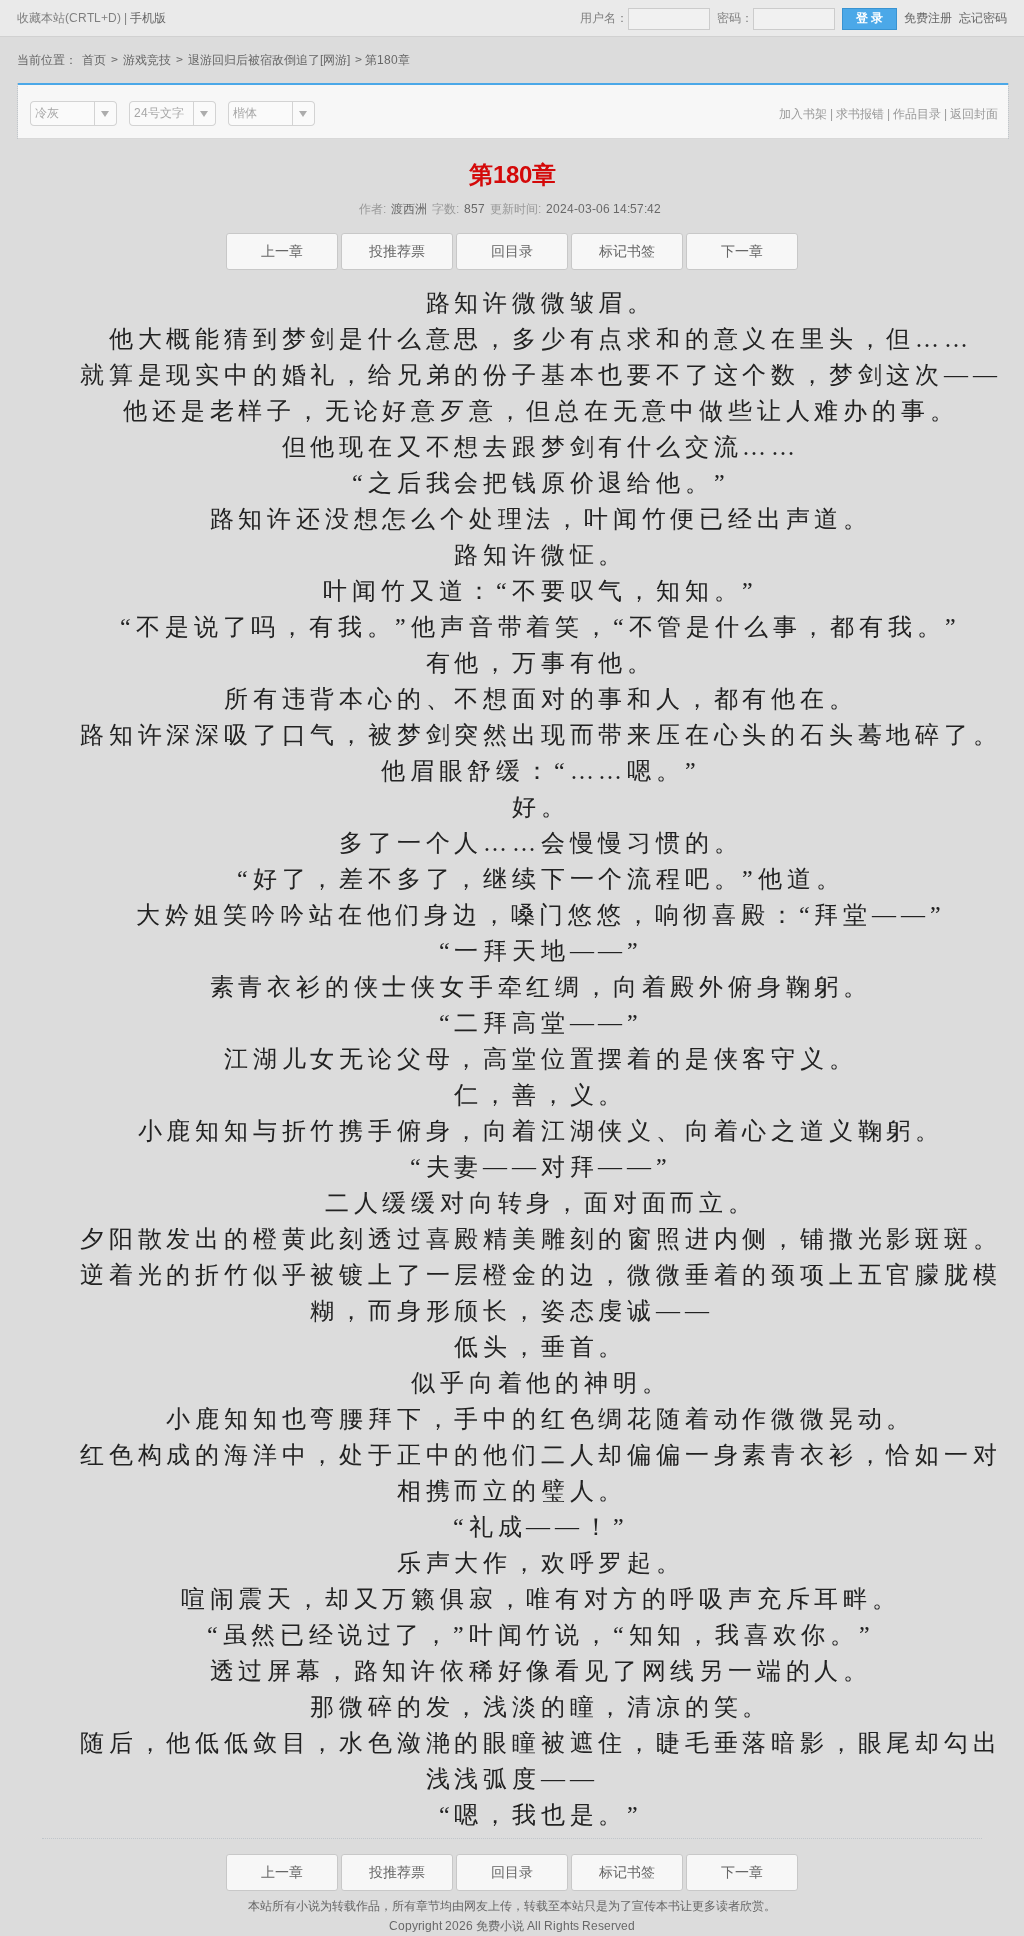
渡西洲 (409, 209)
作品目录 (917, 114)
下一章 (742, 251)
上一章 (282, 251)
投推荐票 (397, 251)
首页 (94, 60)
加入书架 (803, 114)
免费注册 (928, 18)
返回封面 (974, 114)
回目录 (512, 251)
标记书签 (627, 251)
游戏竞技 (147, 60)
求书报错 (860, 114)
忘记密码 (983, 18)
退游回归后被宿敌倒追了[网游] (269, 60)
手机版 (148, 18)
